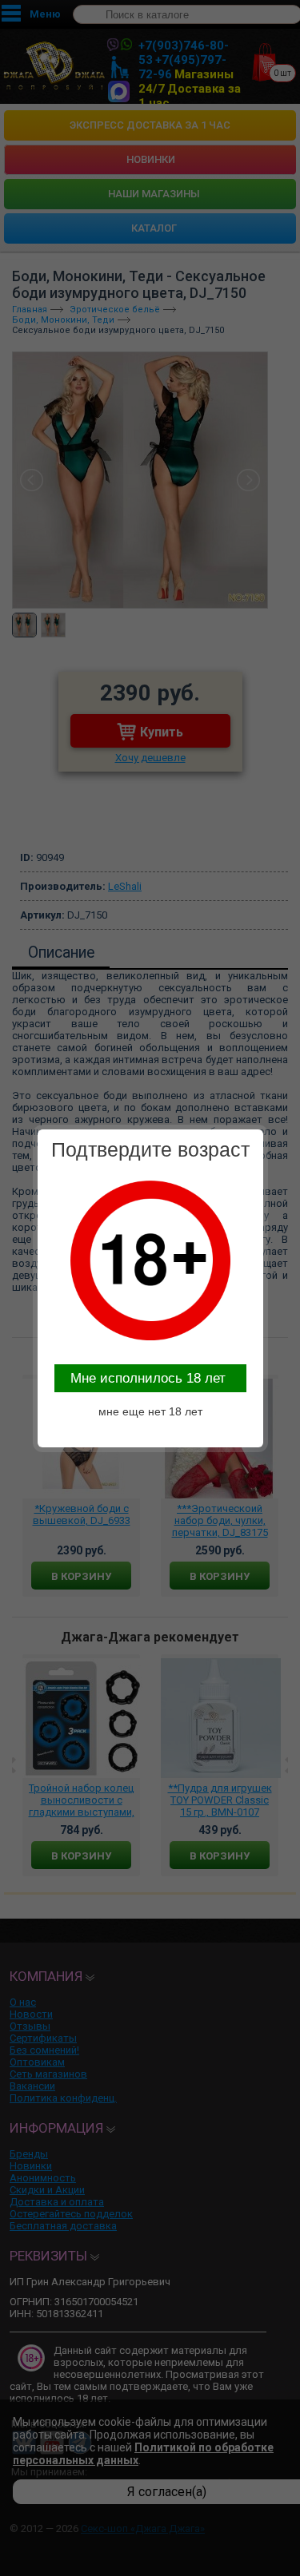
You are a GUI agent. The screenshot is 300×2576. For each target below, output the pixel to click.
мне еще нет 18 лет (150, 1411)
